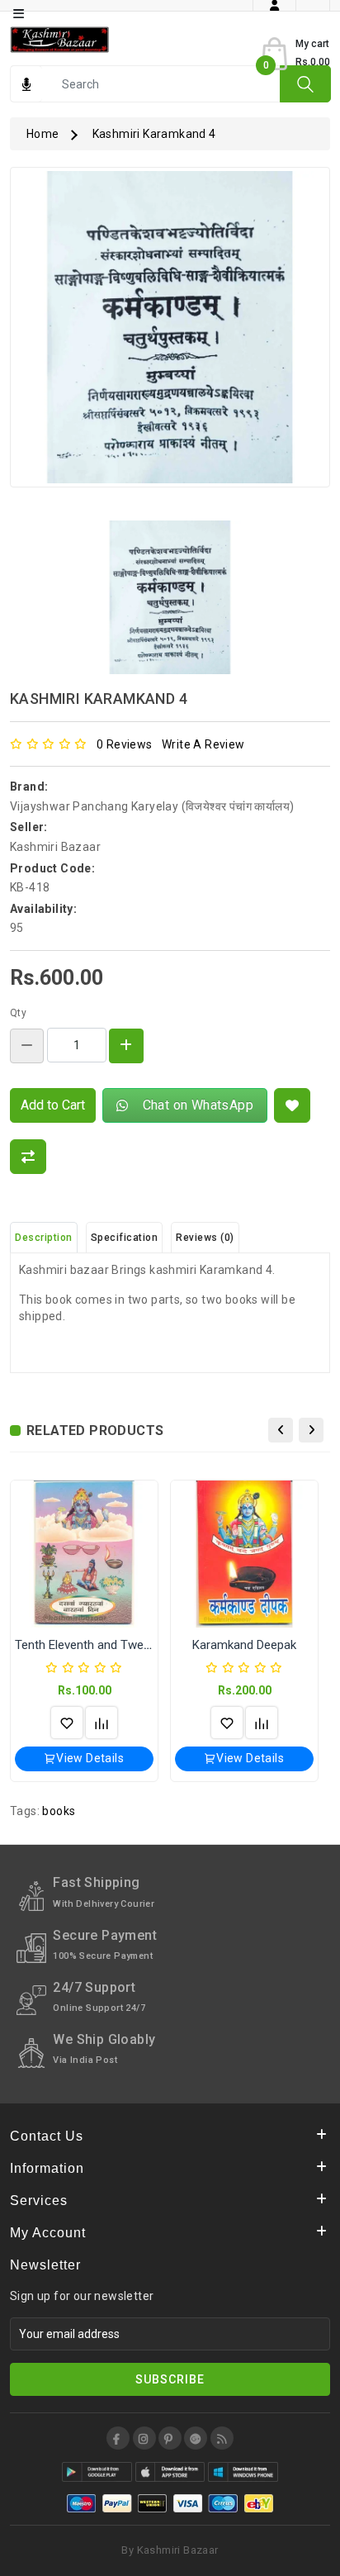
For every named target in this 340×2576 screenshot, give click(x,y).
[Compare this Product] (28, 1157)
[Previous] (281, 1430)
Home (43, 134)
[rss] (222, 2438)
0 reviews (125, 744)
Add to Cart (53, 1105)
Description (44, 1238)
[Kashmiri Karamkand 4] (170, 333)
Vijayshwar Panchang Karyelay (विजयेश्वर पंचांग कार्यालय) (152, 806)
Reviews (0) (205, 1238)
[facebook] (118, 2438)
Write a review (203, 744)
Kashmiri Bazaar (55, 847)
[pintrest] (170, 2438)
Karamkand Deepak (244, 1645)
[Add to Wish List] (292, 1105)
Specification (125, 1238)
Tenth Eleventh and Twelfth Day (100, 1645)
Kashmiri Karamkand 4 (154, 134)
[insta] (144, 2438)
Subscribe (170, 2379)
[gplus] (196, 2438)
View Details (90, 1758)
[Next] (311, 1430)
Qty (18, 1013)
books (59, 1811)
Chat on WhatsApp (194, 1105)
